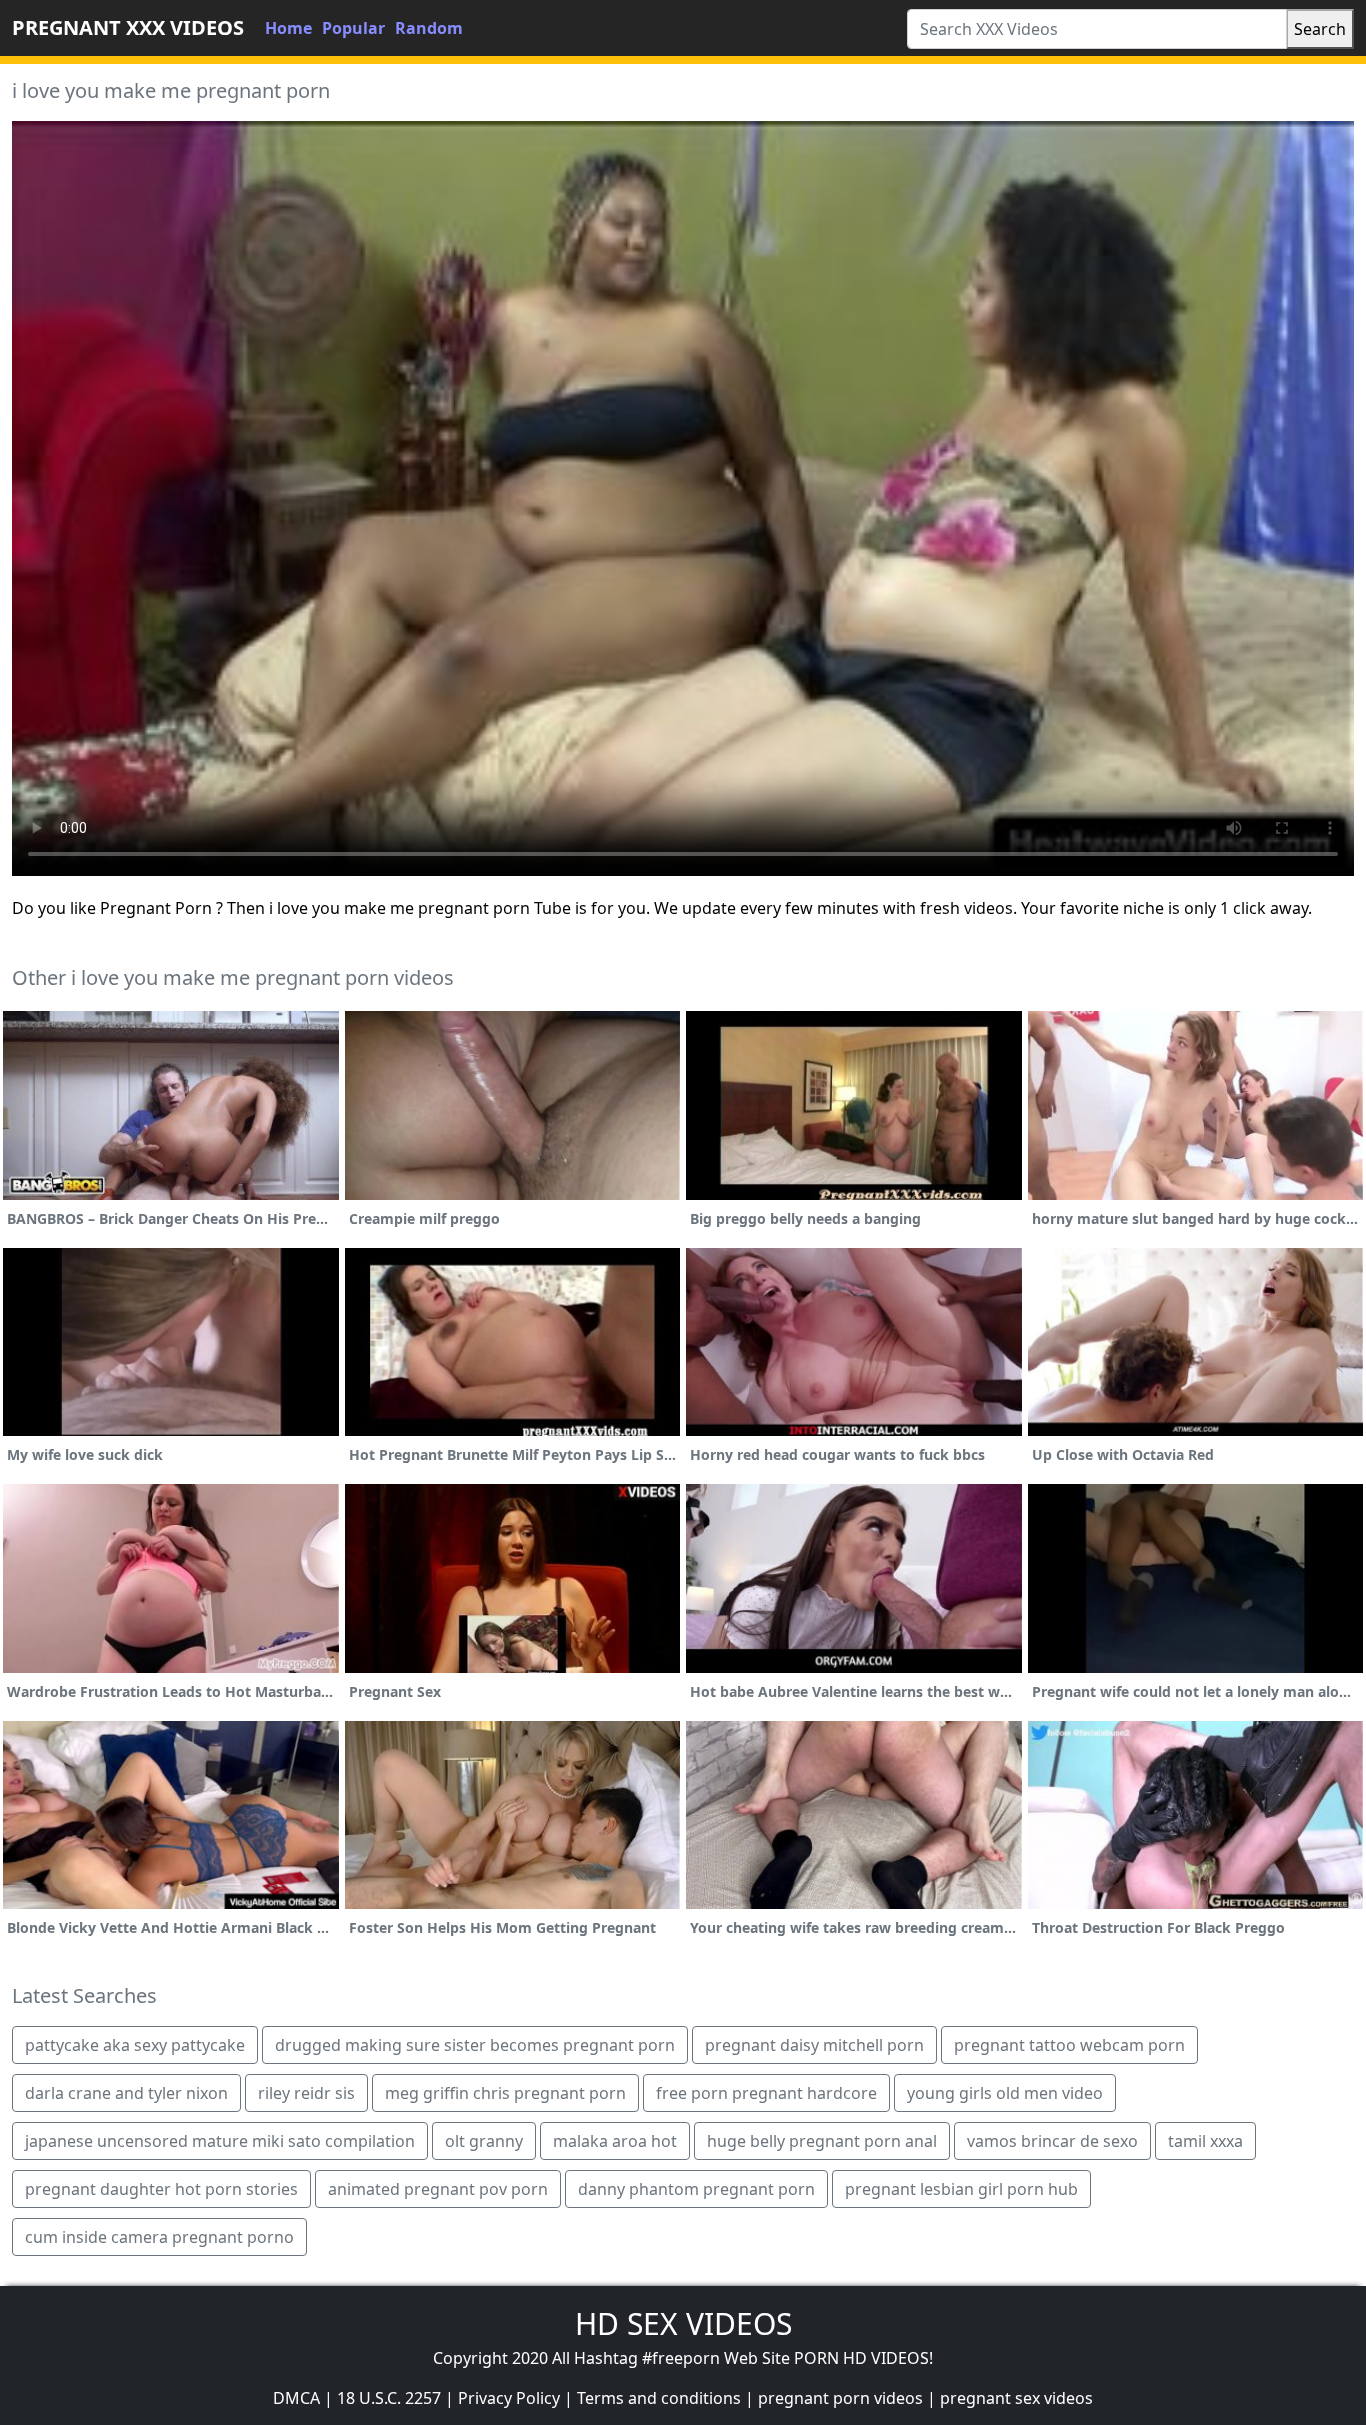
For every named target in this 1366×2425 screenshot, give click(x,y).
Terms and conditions (659, 2398)
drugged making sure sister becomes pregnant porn (475, 2045)
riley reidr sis (306, 2093)
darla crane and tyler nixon (126, 2093)
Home (288, 28)
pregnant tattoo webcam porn (1069, 2045)
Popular (353, 28)
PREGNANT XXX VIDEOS (128, 27)
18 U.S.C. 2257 (389, 2398)
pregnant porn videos (840, 2398)
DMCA (296, 2398)
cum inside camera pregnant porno (159, 2237)
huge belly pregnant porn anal (822, 2141)
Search (1320, 29)
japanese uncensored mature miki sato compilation (220, 2141)
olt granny (484, 2141)
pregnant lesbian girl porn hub (961, 2189)
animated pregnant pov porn (438, 2189)
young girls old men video (1005, 2093)
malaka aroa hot (615, 2141)
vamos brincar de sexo (1052, 2141)
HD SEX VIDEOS (683, 2323)
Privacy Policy (509, 2398)
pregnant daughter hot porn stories (161, 2189)
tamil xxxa (1205, 2141)
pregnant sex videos (1016, 2398)
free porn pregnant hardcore (766, 2093)
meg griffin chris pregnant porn (505, 2093)
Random (429, 28)
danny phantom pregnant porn (696, 2189)
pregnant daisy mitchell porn (814, 2045)
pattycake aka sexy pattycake (135, 2045)
